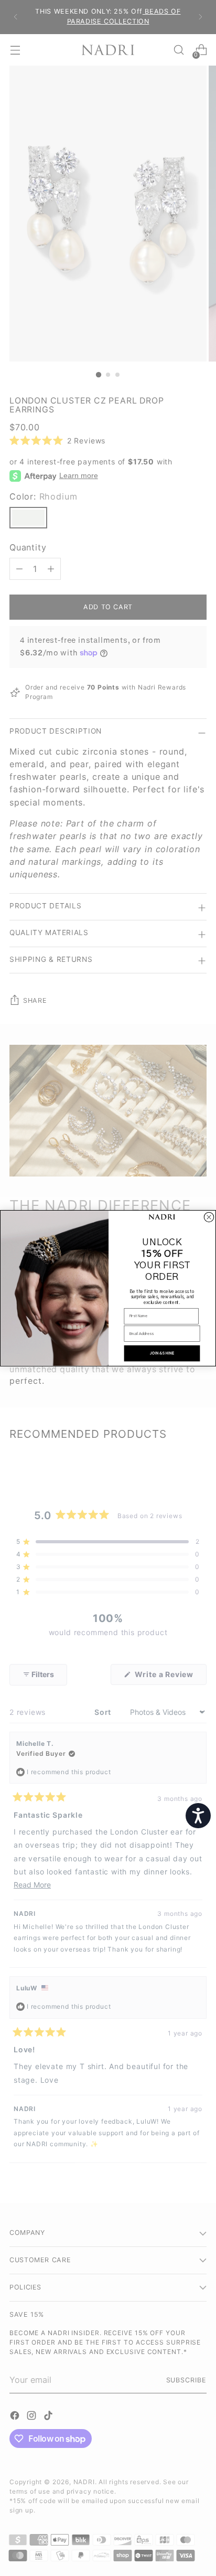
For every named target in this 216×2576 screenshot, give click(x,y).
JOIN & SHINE (162, 1353)
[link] (162, 1217)
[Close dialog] (209, 1217)
